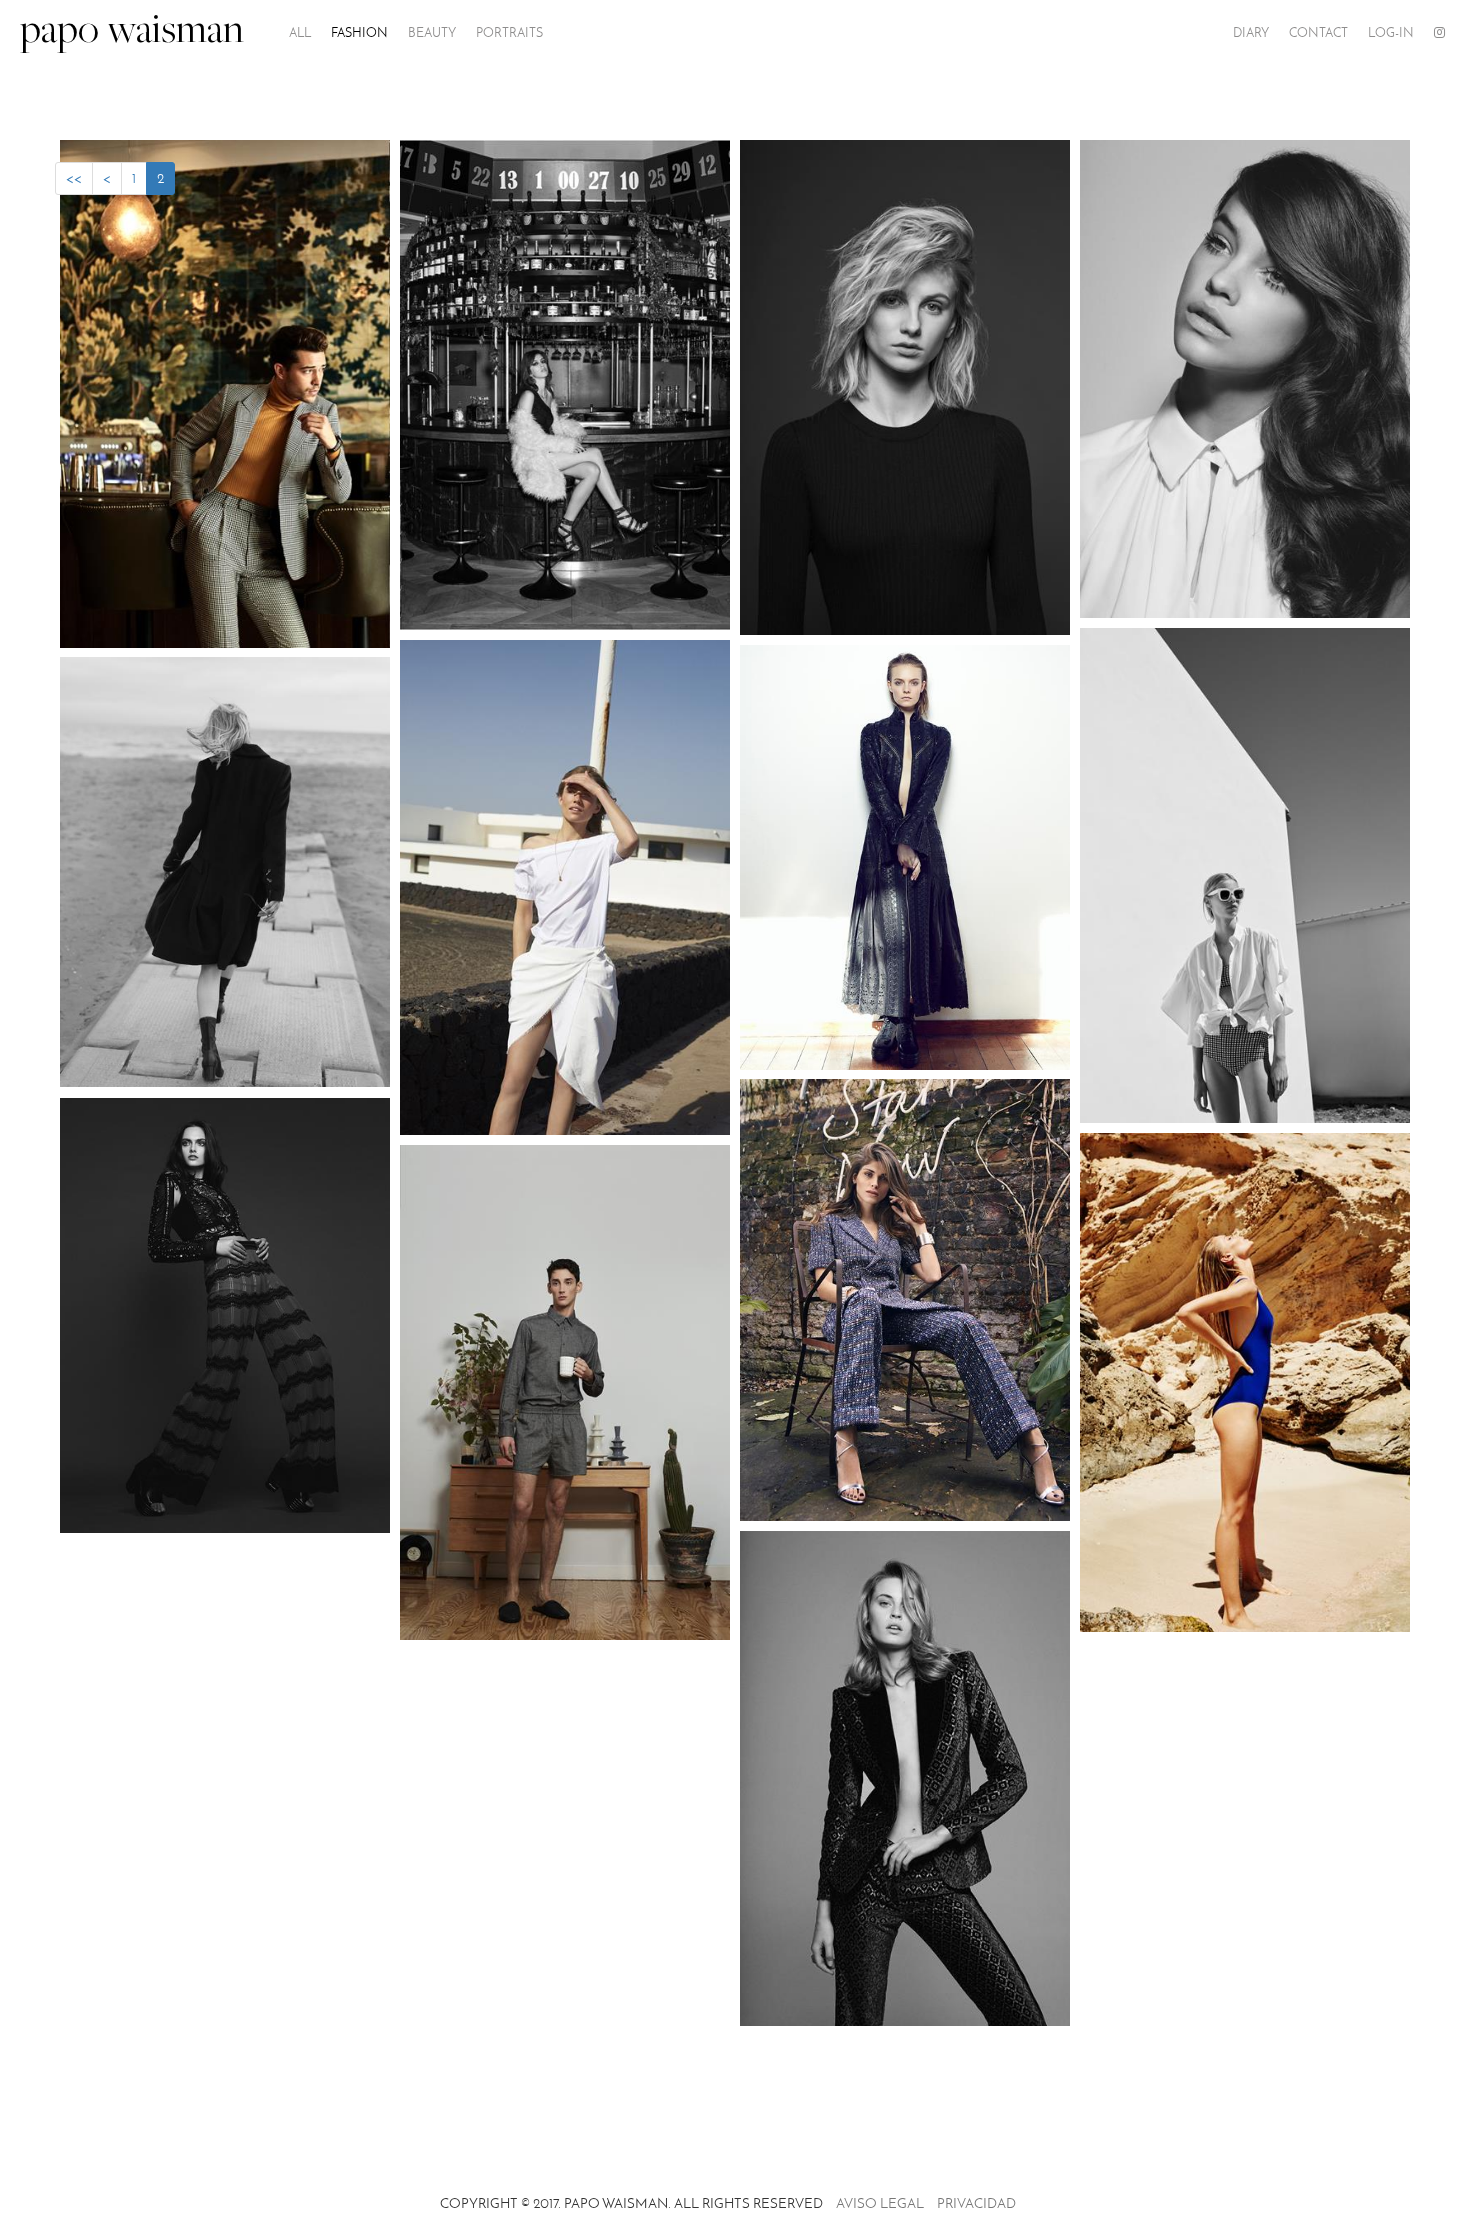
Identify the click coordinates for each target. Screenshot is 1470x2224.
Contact (1318, 32)
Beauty (432, 32)
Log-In (1391, 32)
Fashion (359, 32)
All (300, 32)
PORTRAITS (509, 32)
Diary (1251, 32)
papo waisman (132, 32)
